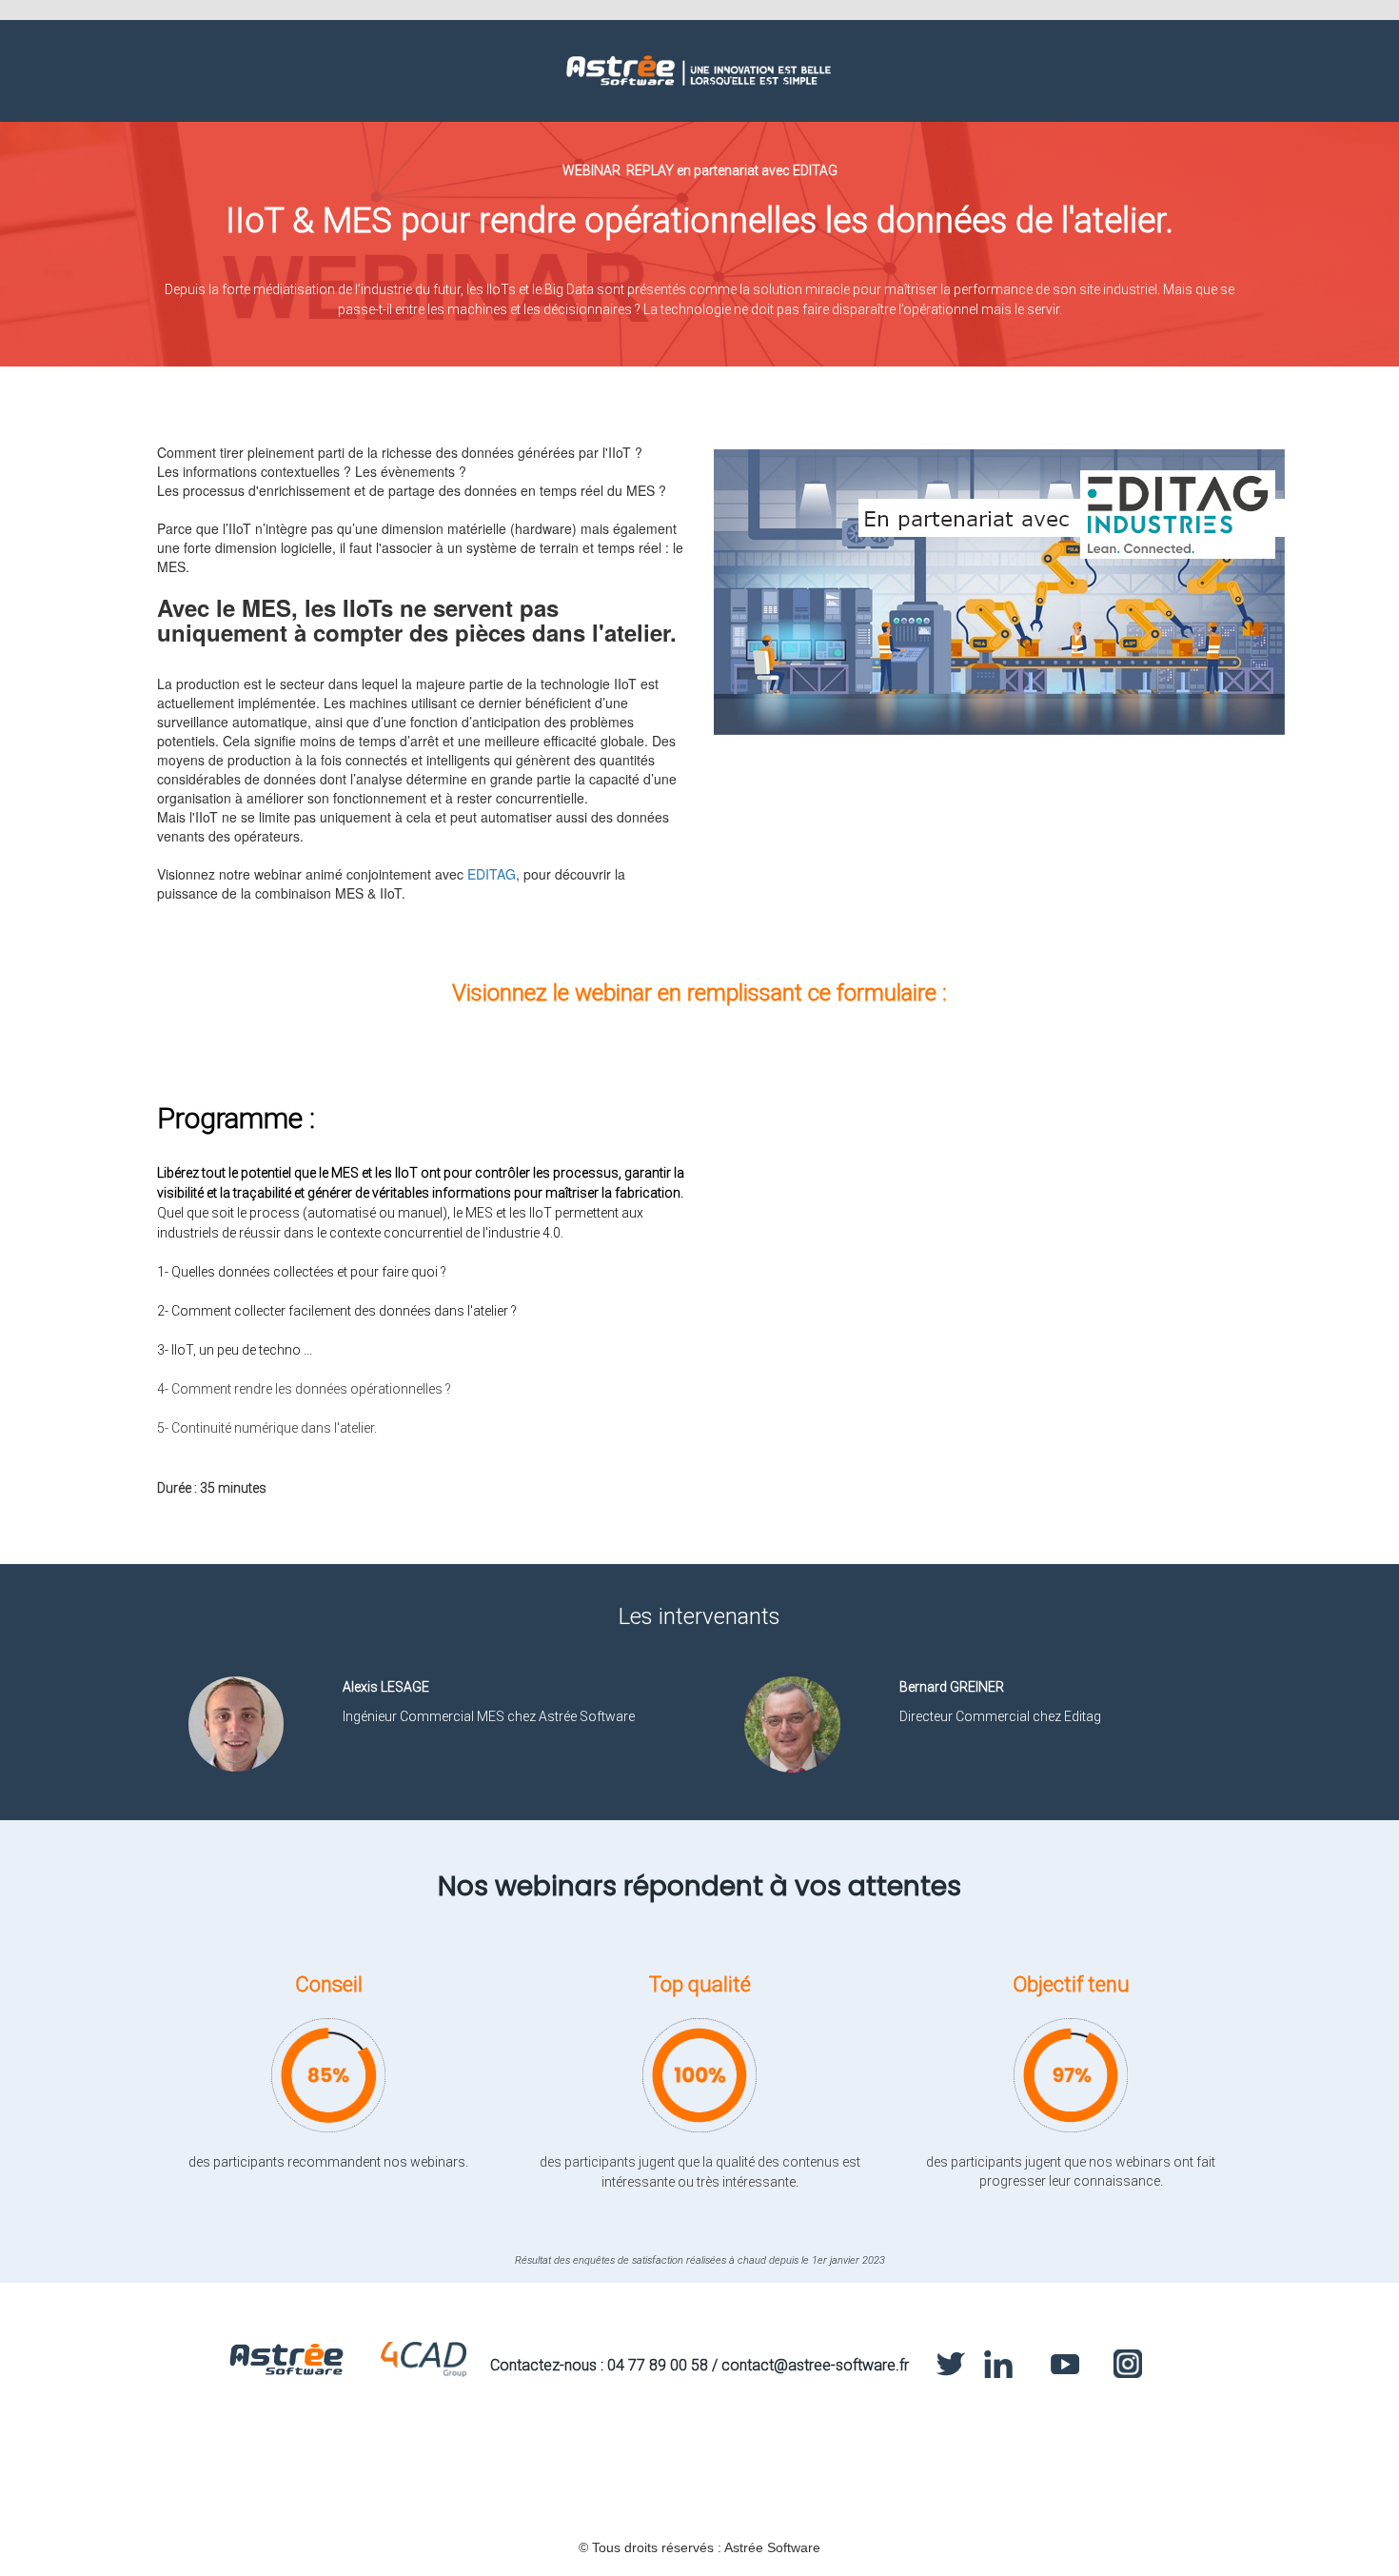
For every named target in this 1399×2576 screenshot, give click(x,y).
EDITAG (492, 874)
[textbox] (699, 1875)
